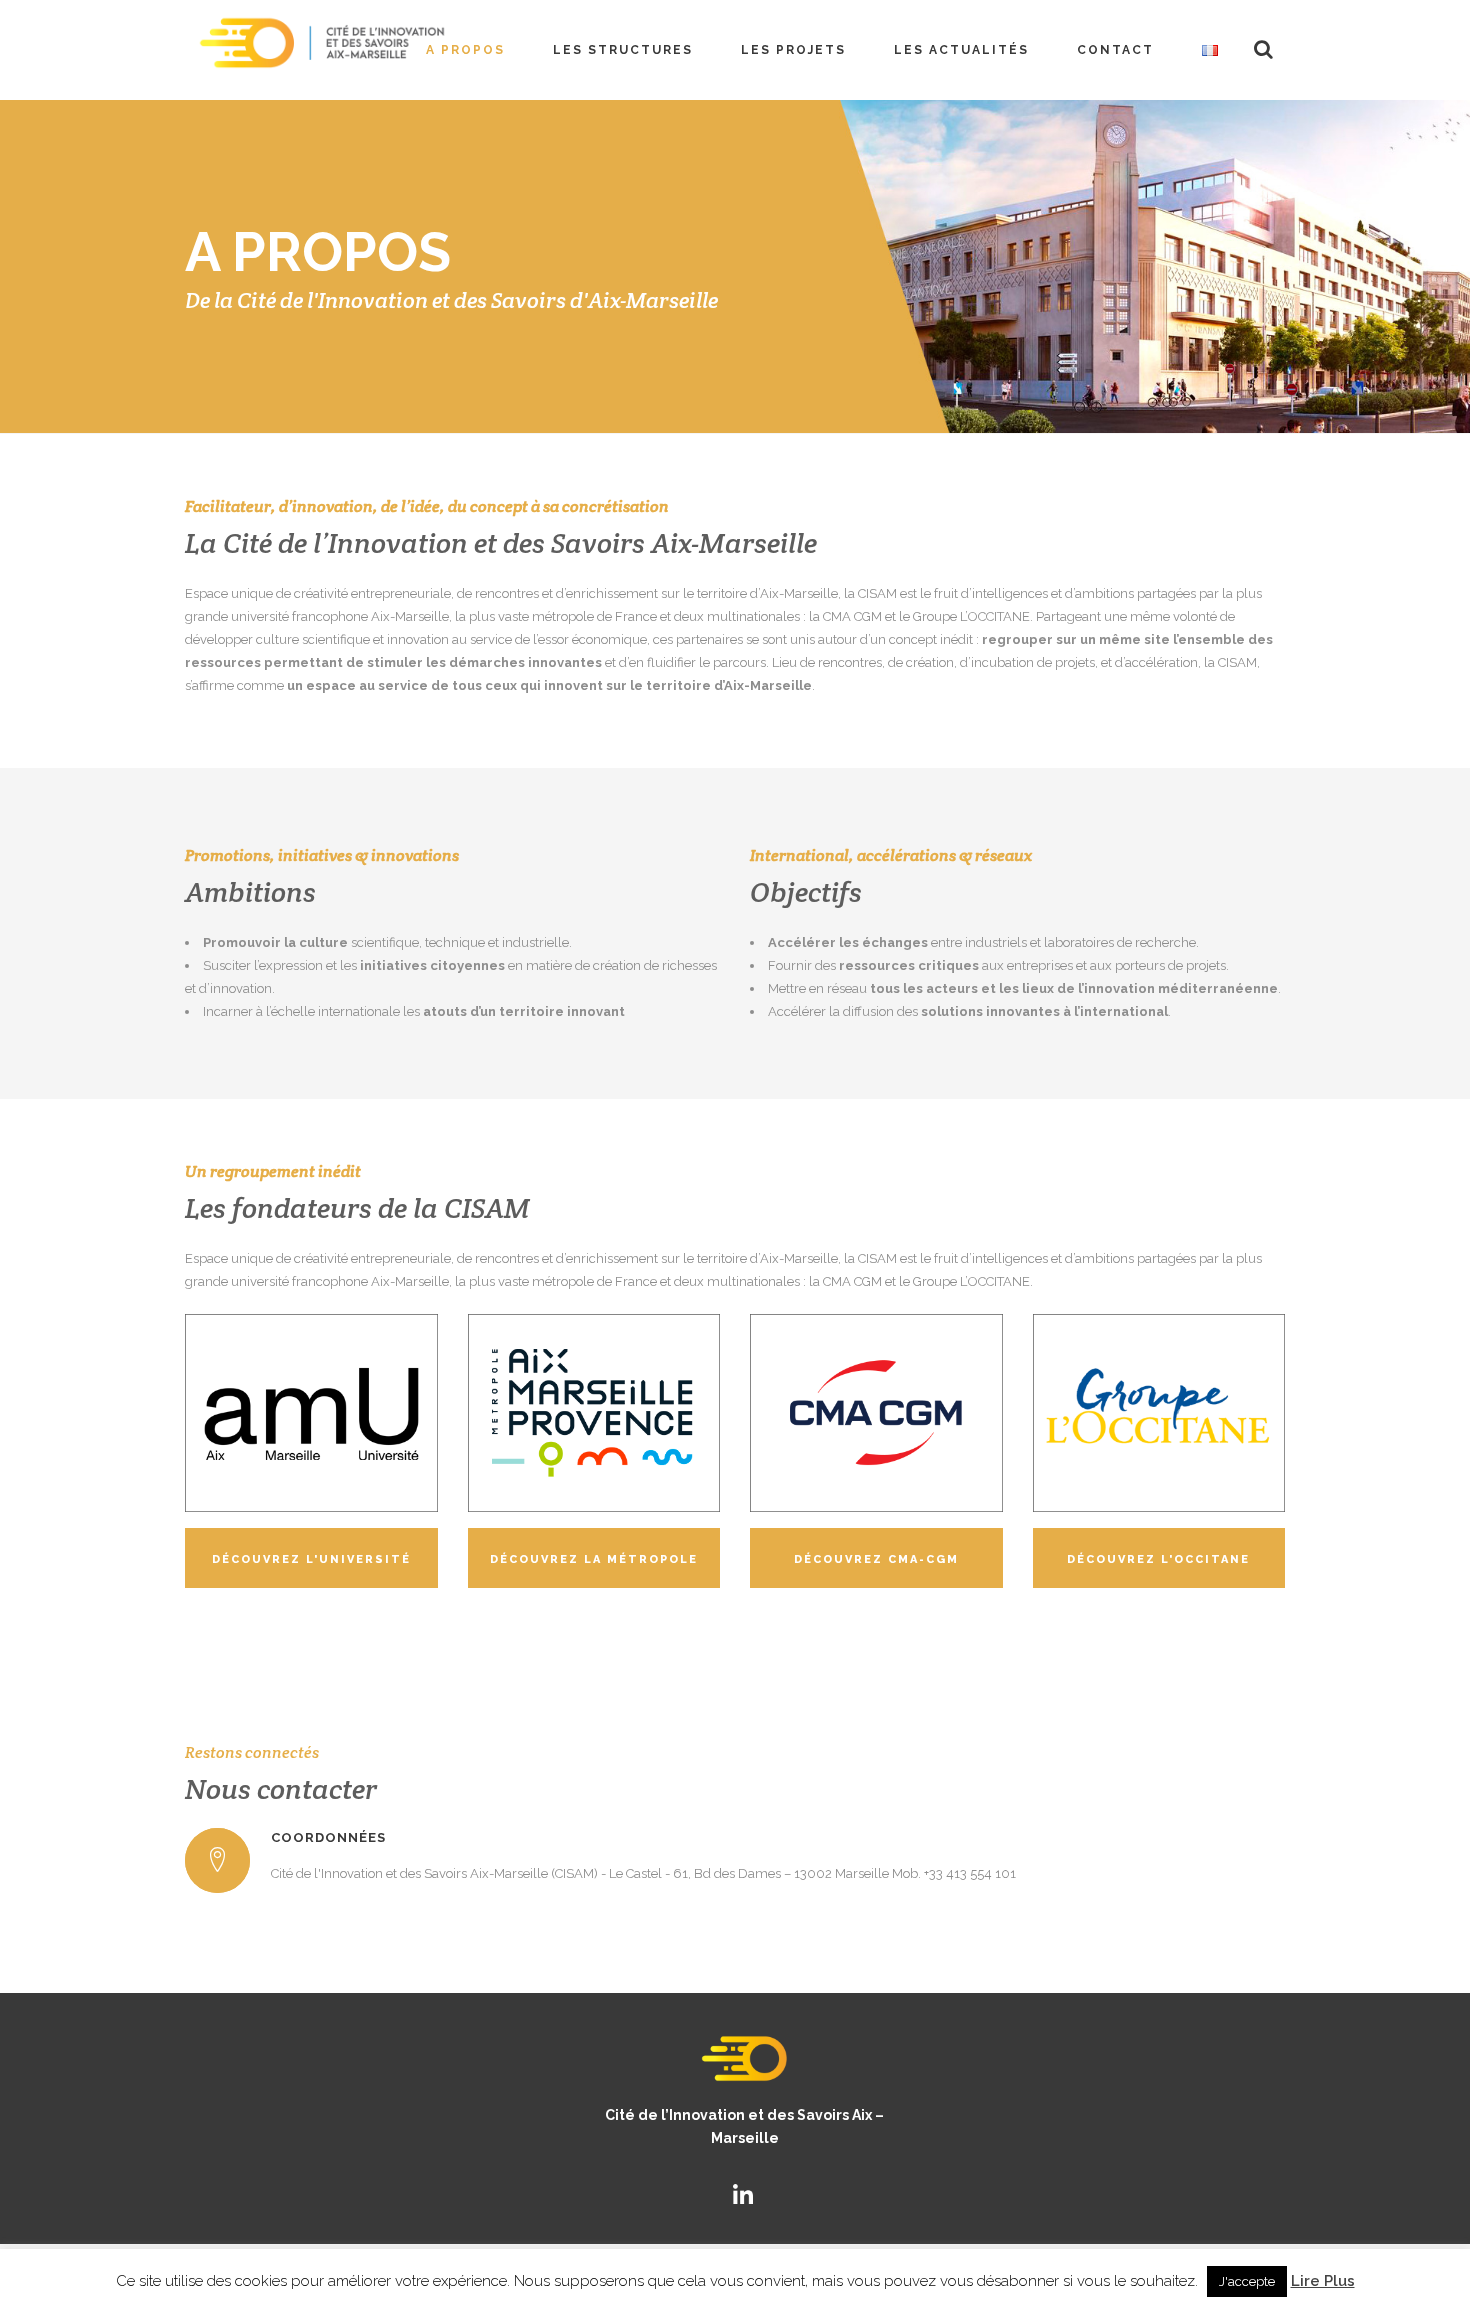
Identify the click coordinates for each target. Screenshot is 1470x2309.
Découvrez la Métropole (594, 1559)
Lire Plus (1323, 2281)
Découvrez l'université (311, 1559)
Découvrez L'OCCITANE (1158, 1559)
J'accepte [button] (1247, 2281)
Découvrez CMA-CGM (876, 1559)
